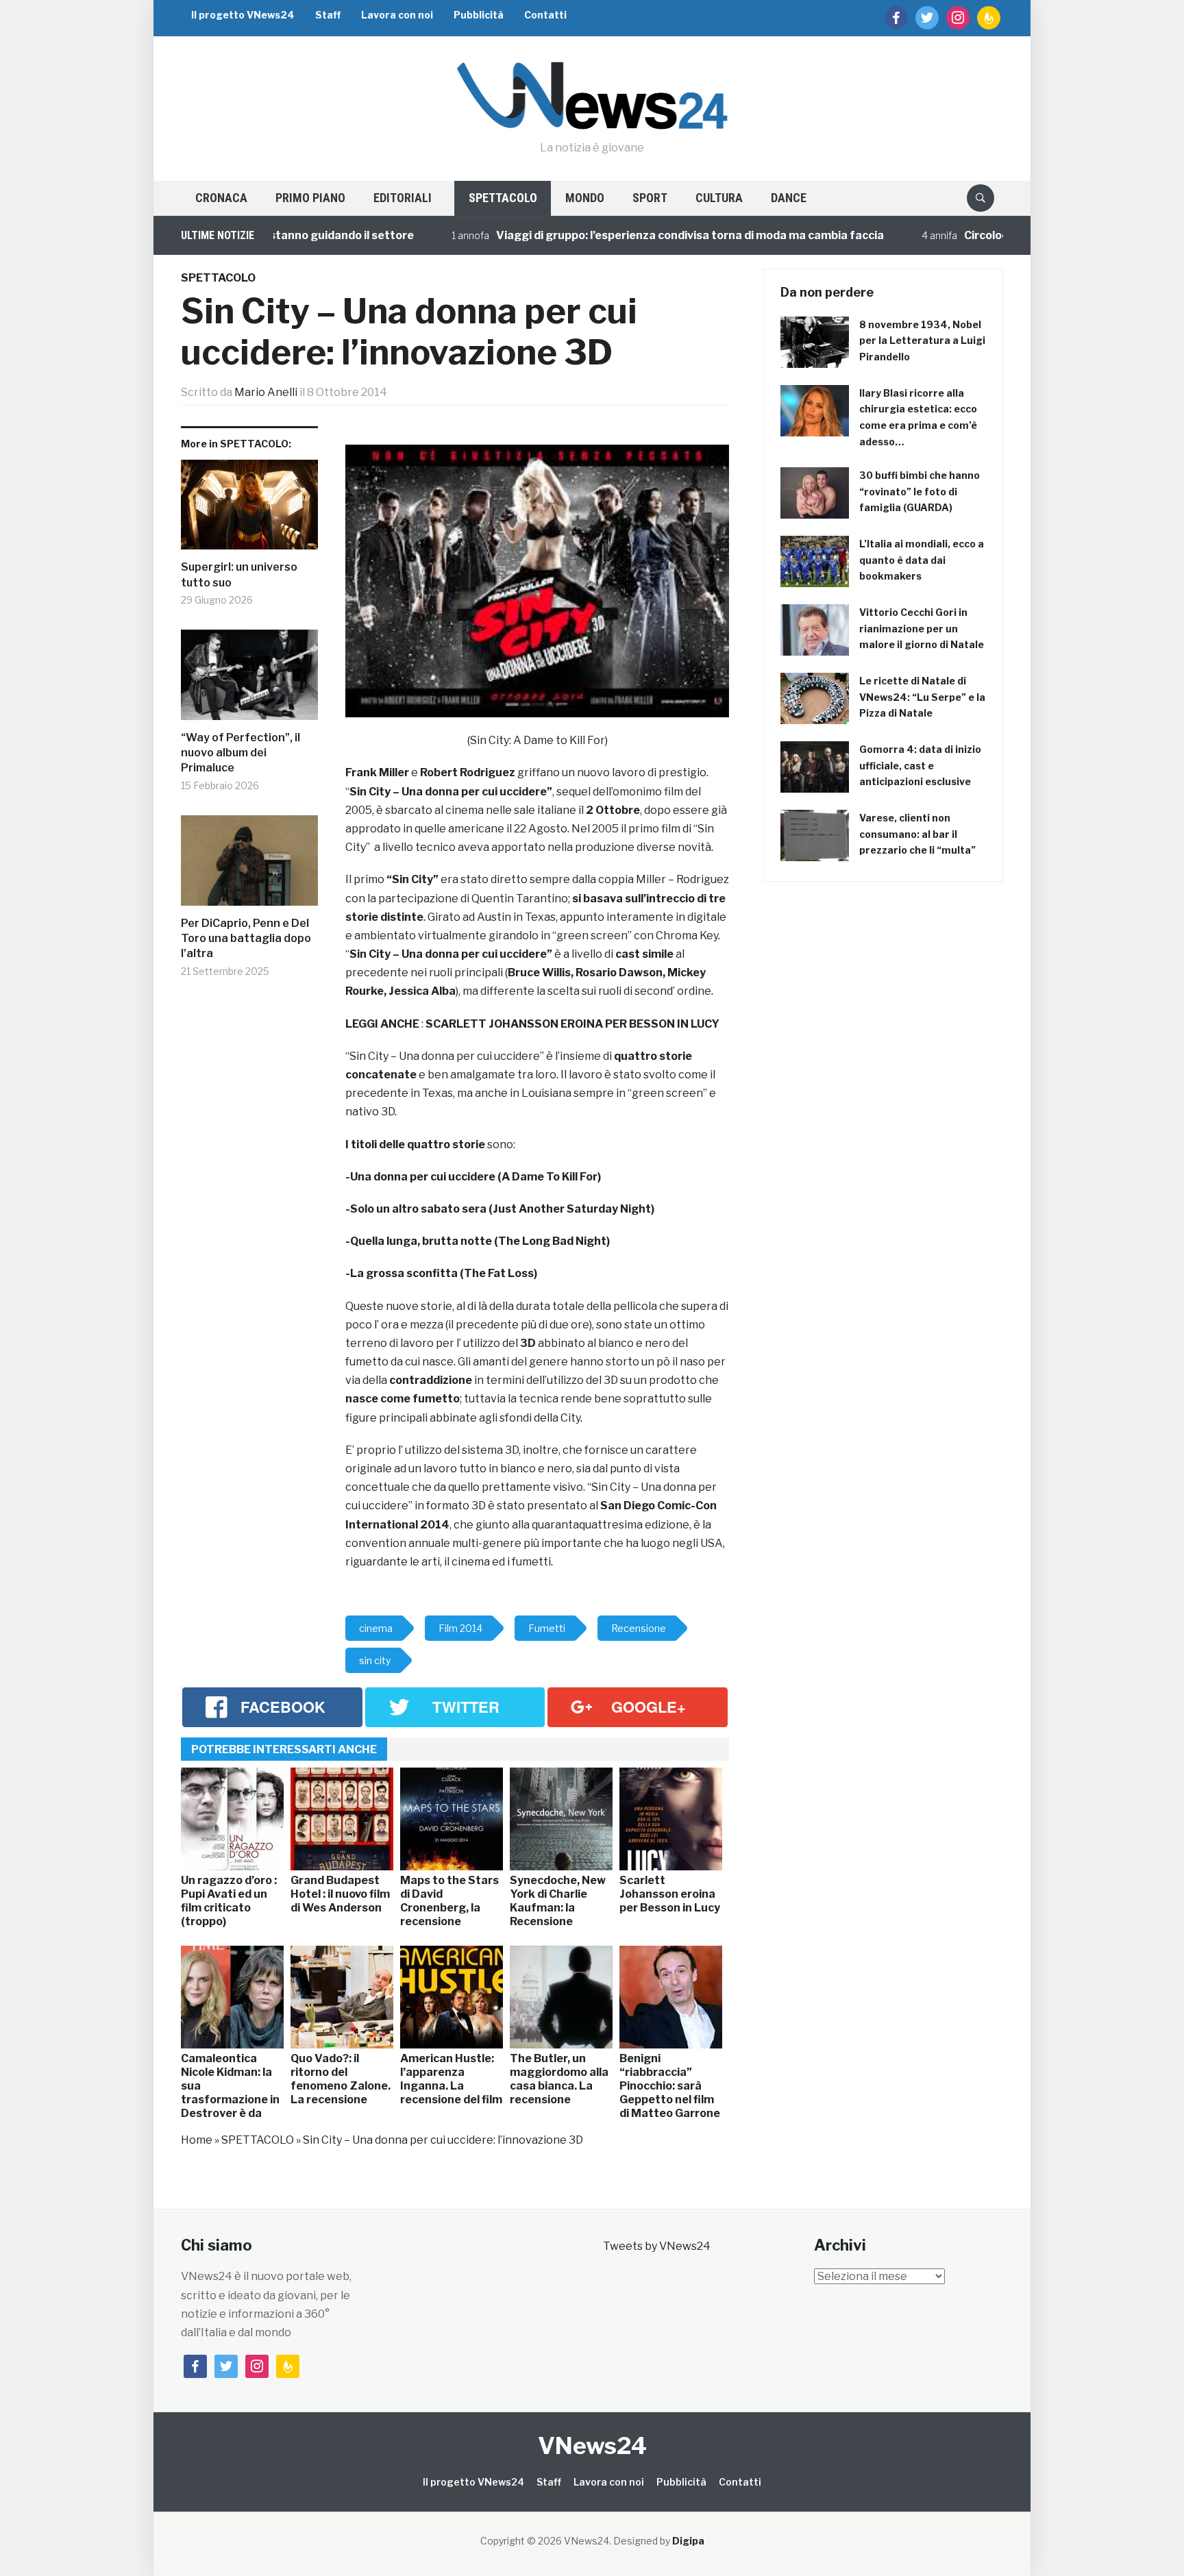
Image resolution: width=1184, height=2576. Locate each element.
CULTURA (719, 198)
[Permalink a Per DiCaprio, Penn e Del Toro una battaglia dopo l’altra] (249, 866)
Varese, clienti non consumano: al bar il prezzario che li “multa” (917, 834)
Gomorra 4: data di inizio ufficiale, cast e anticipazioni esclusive (920, 766)
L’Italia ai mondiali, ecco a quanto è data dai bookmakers (922, 560)
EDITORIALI (403, 198)
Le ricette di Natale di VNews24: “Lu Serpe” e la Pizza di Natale (922, 697)
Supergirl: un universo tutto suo (239, 574)
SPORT (650, 198)
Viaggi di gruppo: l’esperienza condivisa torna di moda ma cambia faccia (616, 235)
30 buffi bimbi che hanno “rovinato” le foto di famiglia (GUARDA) (920, 492)
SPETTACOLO (503, 198)
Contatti (545, 15)
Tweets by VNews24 (657, 2246)
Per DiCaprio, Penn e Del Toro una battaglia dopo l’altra (246, 939)
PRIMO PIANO (310, 198)
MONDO (585, 198)
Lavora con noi (397, 15)
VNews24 (592, 2445)
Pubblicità (479, 15)
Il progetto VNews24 (243, 15)
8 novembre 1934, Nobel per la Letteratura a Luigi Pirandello (922, 341)
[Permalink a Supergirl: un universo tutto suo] (249, 510)
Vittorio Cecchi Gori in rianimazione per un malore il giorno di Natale (922, 629)
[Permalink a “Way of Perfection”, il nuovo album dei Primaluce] (249, 680)
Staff (328, 15)
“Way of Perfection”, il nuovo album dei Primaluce (241, 753)
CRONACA (221, 198)
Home (197, 2140)
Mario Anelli (266, 392)
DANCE (789, 198)
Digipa (688, 2541)
